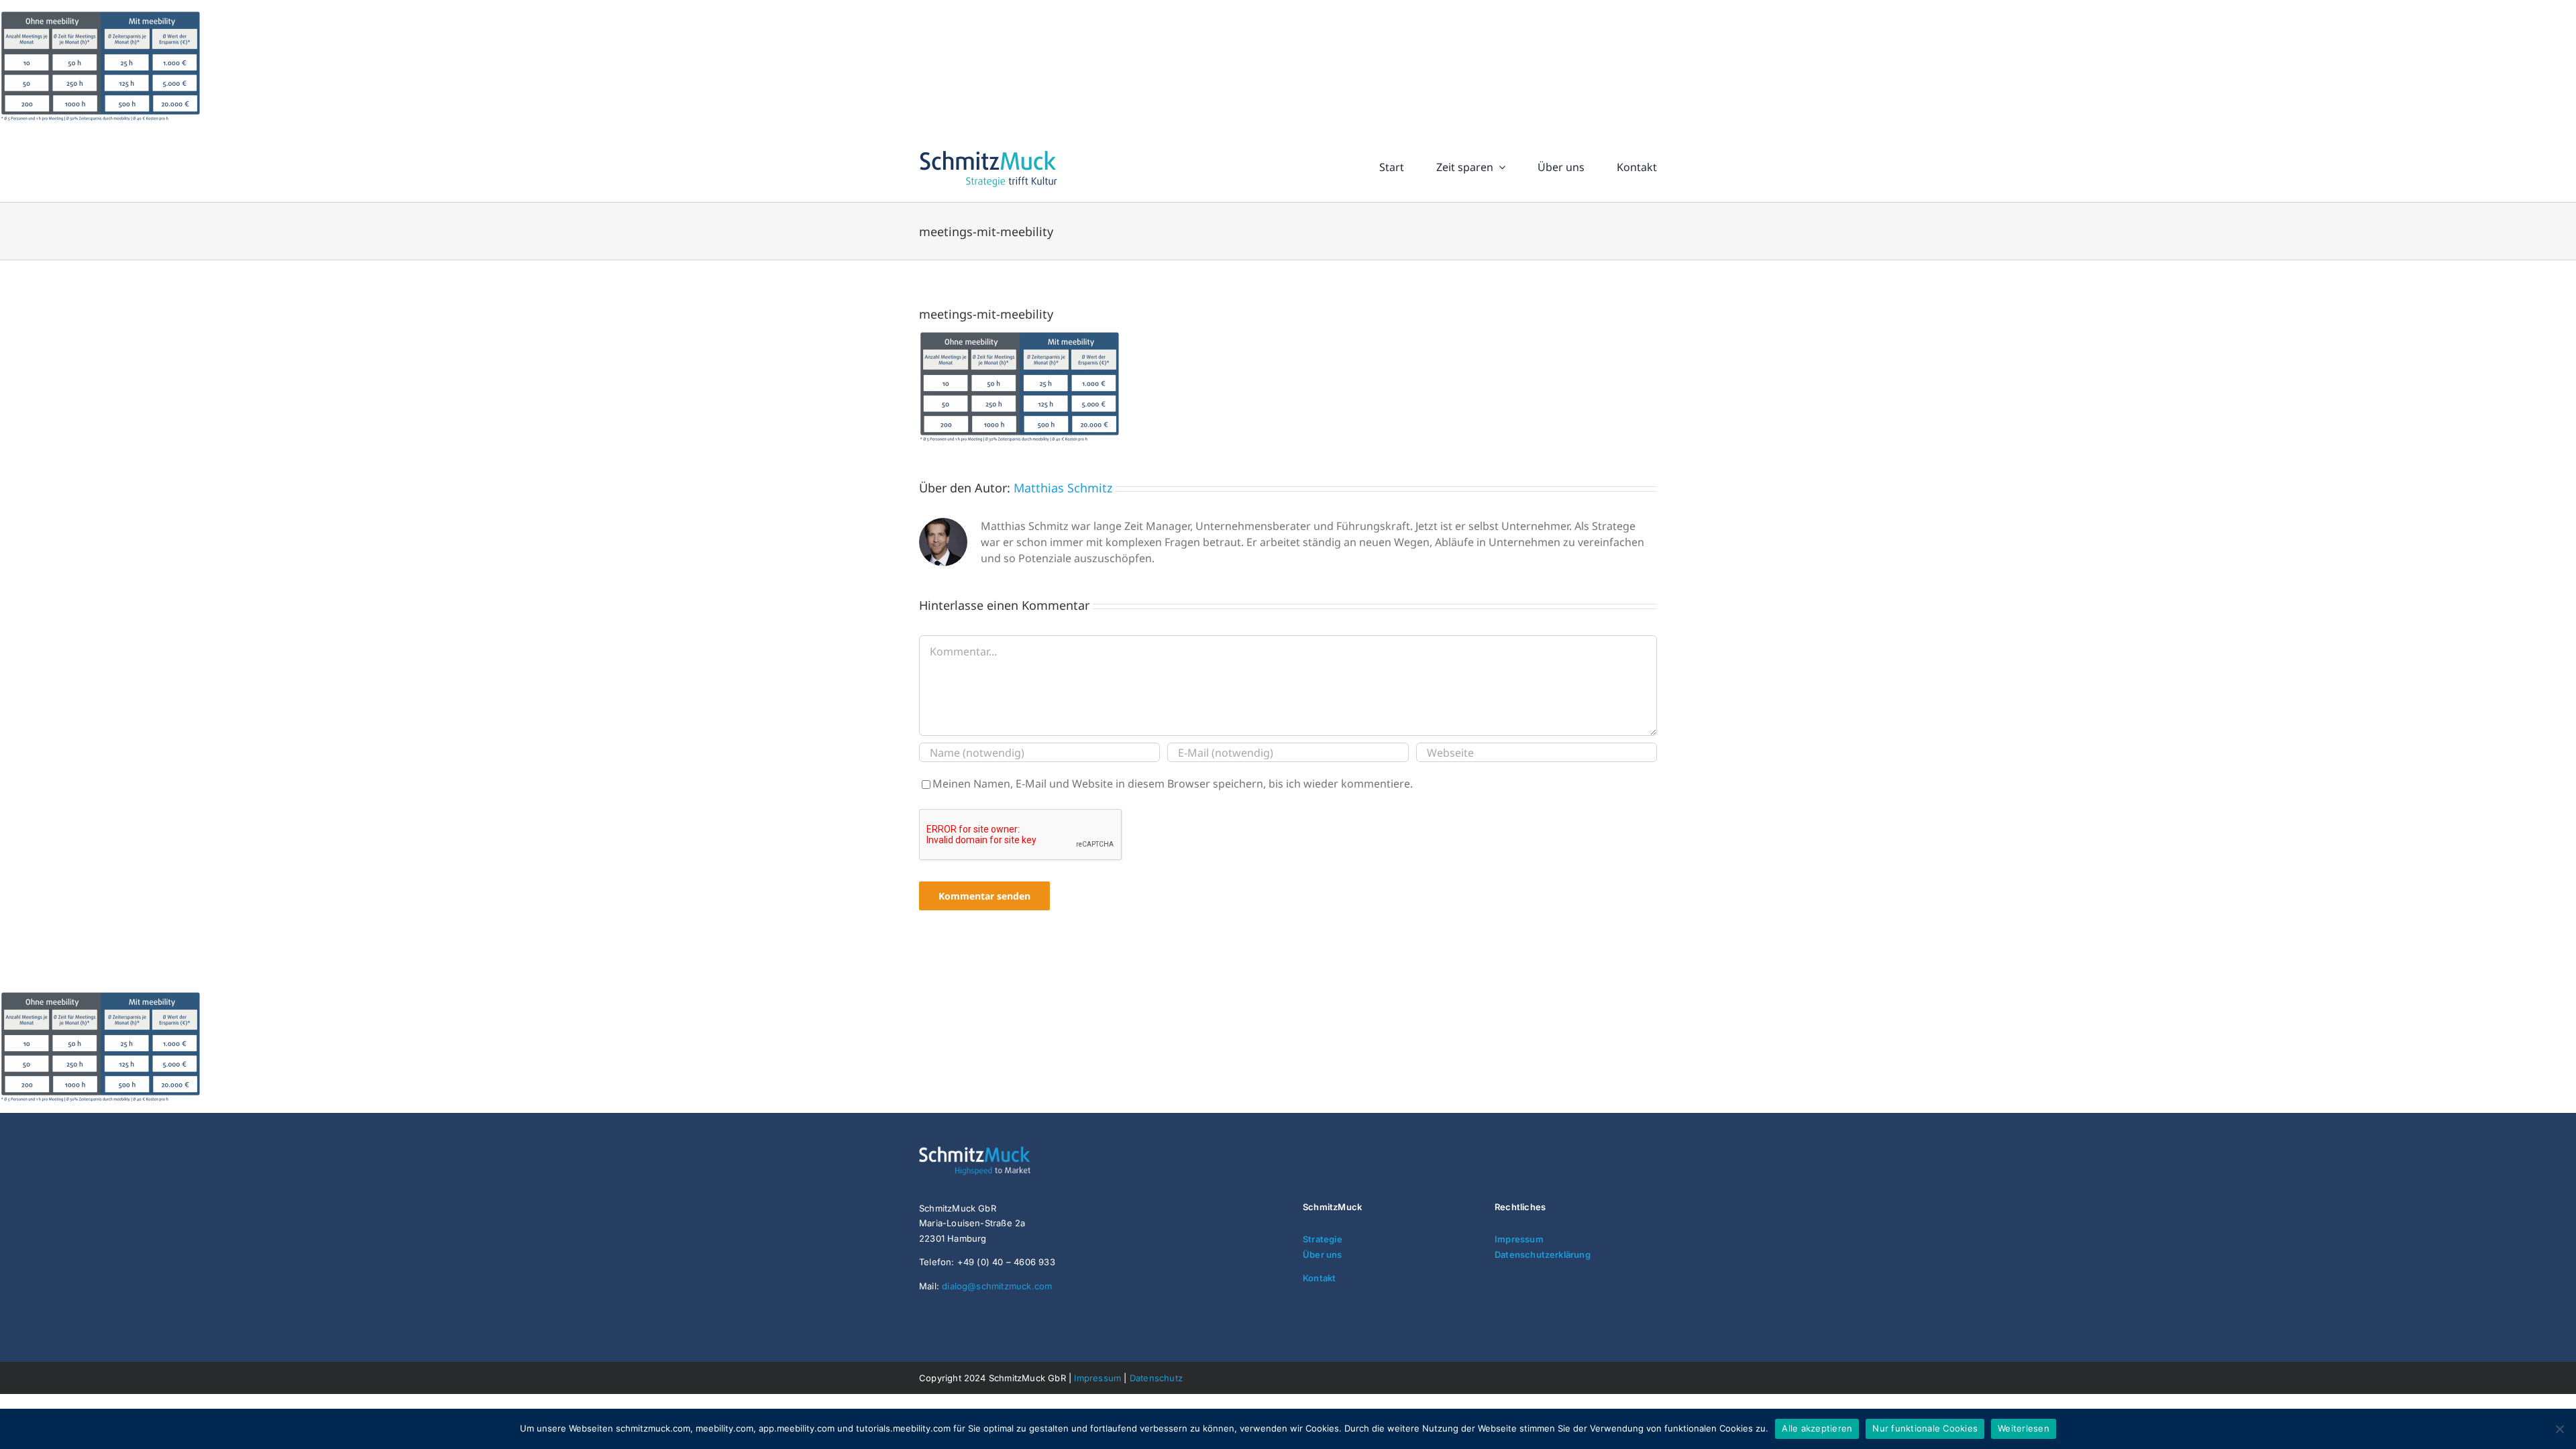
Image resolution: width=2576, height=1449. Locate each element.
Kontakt (1319, 1278)
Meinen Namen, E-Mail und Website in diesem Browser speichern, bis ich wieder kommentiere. (1173, 784)
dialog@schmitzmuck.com (997, 1286)
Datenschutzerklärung (1543, 1254)
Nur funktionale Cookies (1925, 1428)
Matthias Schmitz (1063, 488)
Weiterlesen (2024, 1428)
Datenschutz (1156, 1378)
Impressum (1519, 1239)
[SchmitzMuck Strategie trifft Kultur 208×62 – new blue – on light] (988, 151)
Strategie (1323, 1239)
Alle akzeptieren (1817, 1428)
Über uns (1323, 1254)
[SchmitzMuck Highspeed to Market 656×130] (1000, 1152)
